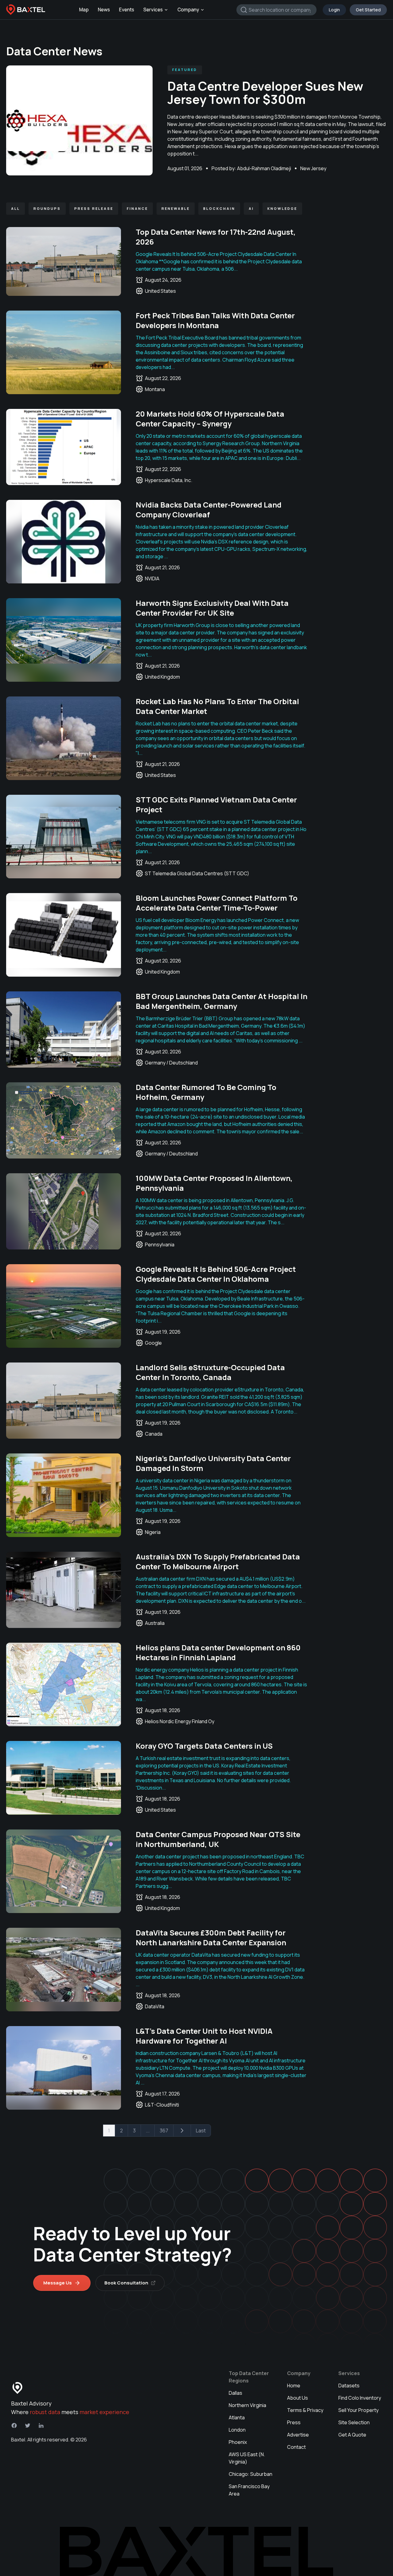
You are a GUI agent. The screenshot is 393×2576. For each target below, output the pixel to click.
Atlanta (237, 2417)
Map (84, 10)
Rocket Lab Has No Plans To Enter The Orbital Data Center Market (217, 706)
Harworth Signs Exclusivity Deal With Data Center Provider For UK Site (212, 608)
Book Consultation (126, 2283)
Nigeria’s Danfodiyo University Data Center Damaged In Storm (213, 1463)
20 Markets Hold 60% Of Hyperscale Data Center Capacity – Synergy (210, 419)
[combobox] (276, 10)
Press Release (94, 208)
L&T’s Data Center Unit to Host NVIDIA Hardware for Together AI (204, 2036)
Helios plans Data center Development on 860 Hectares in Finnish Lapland (218, 1652)
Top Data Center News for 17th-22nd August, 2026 (216, 237)
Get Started (368, 10)
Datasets (349, 2386)
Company (188, 10)
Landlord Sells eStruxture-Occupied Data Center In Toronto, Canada (210, 1372)
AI (251, 208)
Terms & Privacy (305, 2410)
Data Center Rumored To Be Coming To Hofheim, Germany (206, 1092)
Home (294, 2386)
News (104, 10)
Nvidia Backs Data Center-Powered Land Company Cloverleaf (209, 510)
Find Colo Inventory (360, 2398)
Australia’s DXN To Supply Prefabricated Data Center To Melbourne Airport (218, 1561)
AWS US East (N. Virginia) (247, 2458)
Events (127, 10)
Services (153, 10)
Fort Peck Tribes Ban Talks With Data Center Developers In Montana (215, 320)
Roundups (47, 208)
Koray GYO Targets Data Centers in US (204, 1746)
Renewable (176, 208)
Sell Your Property (358, 2410)
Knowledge (282, 208)
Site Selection (354, 2422)
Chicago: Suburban (251, 2474)
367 (164, 2131)
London (237, 2430)
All (16, 208)
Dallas (235, 2393)
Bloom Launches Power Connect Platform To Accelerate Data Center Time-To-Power (217, 903)
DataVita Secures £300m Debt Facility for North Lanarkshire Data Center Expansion (211, 1937)
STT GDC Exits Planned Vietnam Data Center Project (216, 804)
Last (201, 2131)
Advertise (298, 2435)
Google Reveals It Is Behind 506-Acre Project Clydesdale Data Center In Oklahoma (216, 1274)
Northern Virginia (247, 2405)
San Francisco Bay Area (249, 2490)
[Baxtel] (26, 10)
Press (294, 2422)
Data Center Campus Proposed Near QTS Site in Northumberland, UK (218, 1839)
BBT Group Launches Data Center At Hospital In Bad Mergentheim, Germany (222, 1001)
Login (334, 10)
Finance (137, 208)
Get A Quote (352, 2435)
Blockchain (219, 208)
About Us (298, 2398)
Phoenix (238, 2442)
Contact (296, 2447)
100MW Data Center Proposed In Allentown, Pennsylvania (214, 1183)
